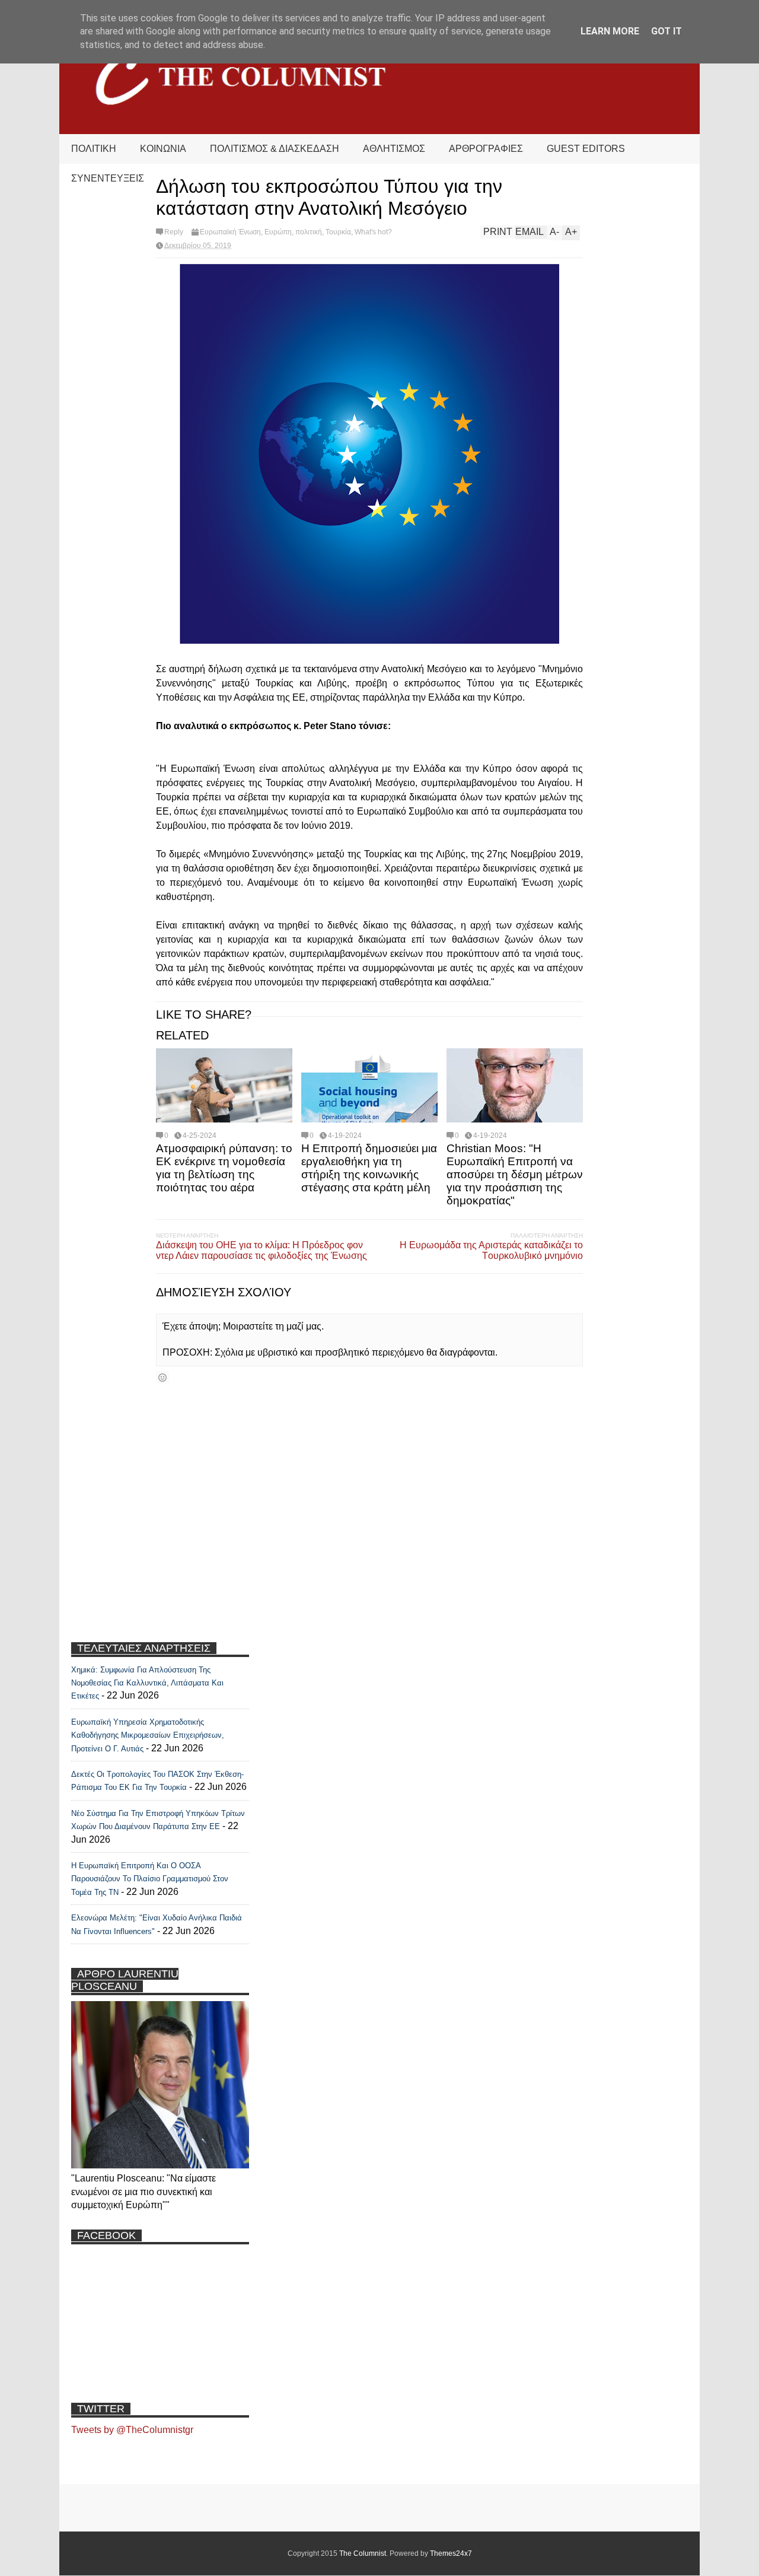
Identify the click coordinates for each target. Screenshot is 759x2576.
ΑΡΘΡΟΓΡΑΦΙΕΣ (486, 149)
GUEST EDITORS (586, 149)
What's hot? (373, 232)
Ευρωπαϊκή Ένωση (230, 232)
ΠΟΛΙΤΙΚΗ (94, 149)
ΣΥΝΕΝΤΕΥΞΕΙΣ (108, 178)
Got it (666, 31)
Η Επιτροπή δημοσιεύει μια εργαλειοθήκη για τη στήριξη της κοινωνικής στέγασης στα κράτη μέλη (369, 1168)
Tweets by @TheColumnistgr (132, 2430)
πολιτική (309, 232)
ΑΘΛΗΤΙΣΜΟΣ (394, 149)
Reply (174, 232)
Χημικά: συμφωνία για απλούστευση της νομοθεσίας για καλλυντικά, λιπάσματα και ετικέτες (147, 1683)
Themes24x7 (451, 2553)
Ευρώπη (278, 232)
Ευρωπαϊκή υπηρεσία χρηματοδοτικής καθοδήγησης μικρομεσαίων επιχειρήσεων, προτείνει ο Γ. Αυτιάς (148, 1735)
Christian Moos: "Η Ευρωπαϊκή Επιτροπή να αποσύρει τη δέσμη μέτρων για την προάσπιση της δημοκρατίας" (515, 1174)
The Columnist (363, 2553)
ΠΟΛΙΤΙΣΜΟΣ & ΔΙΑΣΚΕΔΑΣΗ (275, 149)
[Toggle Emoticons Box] (162, 1377)
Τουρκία (338, 232)
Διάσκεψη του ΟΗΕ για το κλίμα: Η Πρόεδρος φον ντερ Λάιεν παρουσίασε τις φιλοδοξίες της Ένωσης (261, 1250)
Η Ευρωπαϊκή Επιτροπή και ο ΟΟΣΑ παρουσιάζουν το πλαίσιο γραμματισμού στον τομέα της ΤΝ (150, 1879)
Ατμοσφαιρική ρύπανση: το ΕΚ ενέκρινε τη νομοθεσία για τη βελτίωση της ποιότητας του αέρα (224, 1168)
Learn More (610, 31)
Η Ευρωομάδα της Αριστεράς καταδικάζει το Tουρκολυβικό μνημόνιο (491, 1250)
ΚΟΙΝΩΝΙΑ (163, 149)
